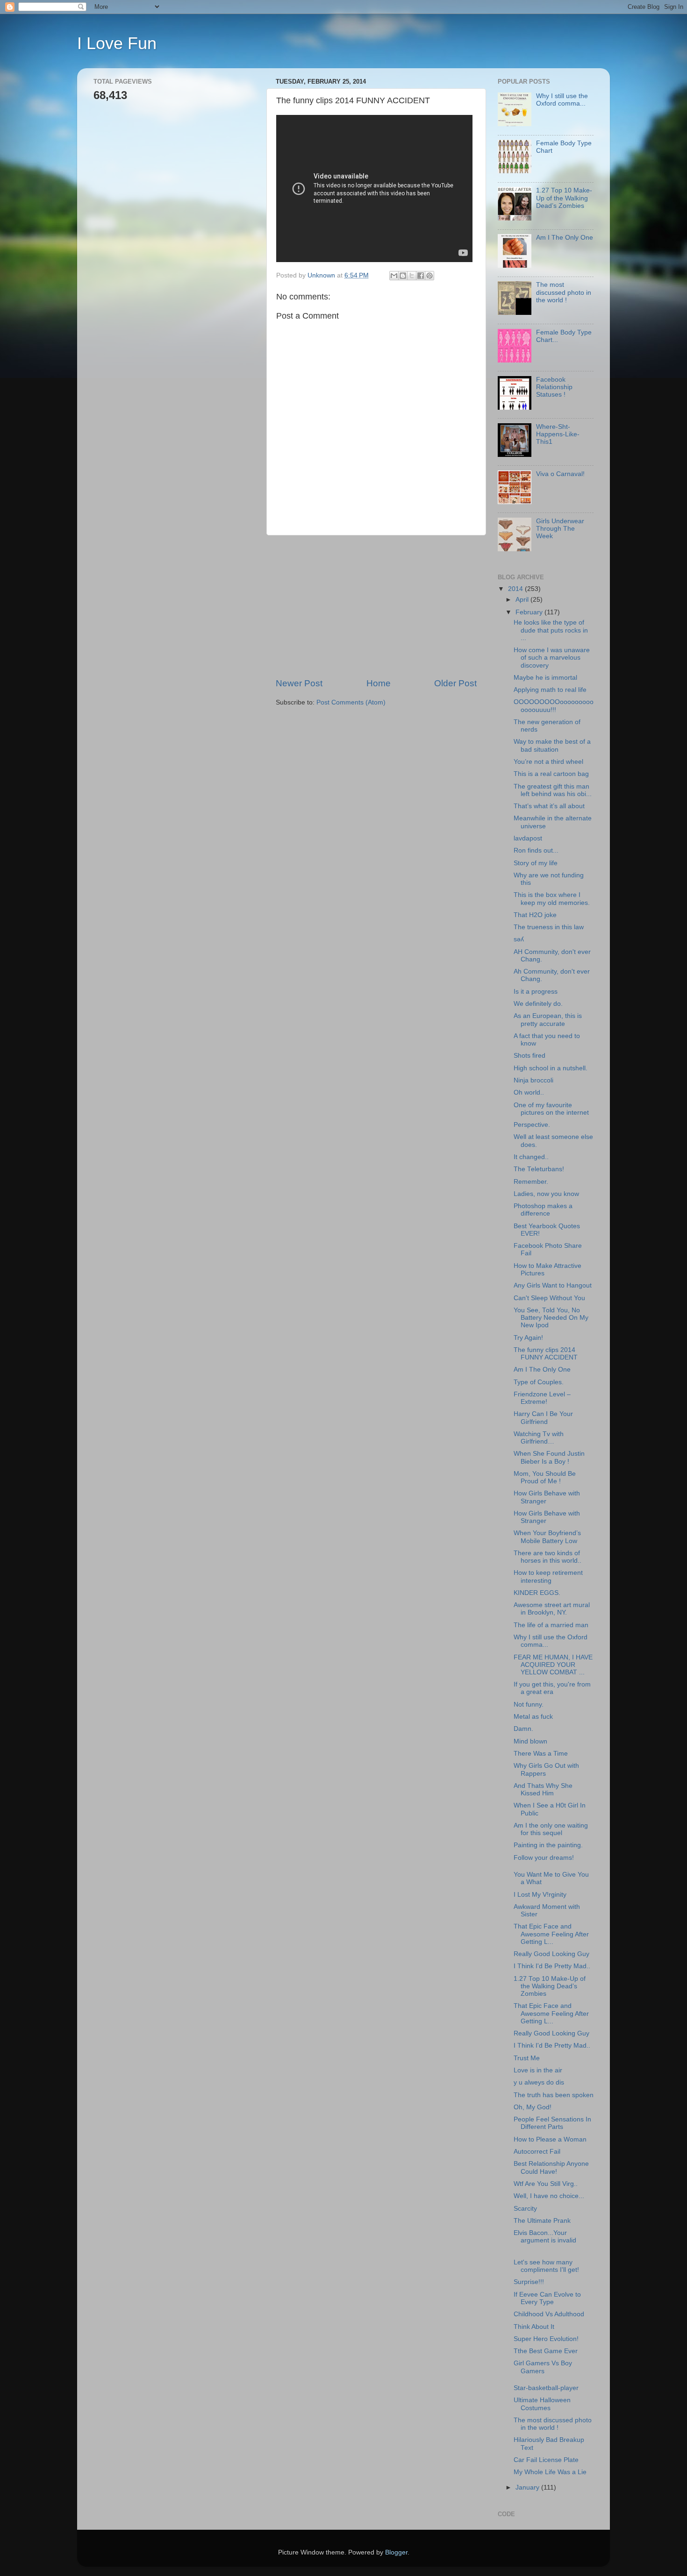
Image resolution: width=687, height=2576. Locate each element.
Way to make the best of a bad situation (552, 745)
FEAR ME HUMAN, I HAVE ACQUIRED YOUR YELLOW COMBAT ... (553, 1665)
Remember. (531, 1182)
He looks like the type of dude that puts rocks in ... (551, 630)
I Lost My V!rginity (540, 1895)
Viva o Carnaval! (560, 474)
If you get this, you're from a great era (552, 1688)
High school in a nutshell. (551, 1068)
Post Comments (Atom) (351, 702)
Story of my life (536, 863)
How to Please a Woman (550, 2139)
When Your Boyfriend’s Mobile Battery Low (547, 1537)
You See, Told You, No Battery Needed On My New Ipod (551, 1318)
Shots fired (530, 1056)
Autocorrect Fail (537, 2152)
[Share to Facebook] (421, 276)
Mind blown (530, 1741)
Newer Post (299, 683)
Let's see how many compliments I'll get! (546, 2266)
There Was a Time (541, 1754)
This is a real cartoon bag (551, 774)
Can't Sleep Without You (549, 1298)
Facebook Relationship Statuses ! (554, 387)
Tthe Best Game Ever (546, 2351)
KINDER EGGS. (537, 1593)
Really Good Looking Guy (551, 1954)
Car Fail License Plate (546, 2460)
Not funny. (529, 1704)
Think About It (534, 2327)
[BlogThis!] (403, 276)
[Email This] (394, 276)
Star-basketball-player (546, 2388)
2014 (516, 589)
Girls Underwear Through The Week (560, 529)
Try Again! (528, 1338)
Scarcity (525, 2209)
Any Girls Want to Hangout (553, 1285)
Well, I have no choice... (549, 2196)
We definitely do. (538, 1004)
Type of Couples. (539, 1382)
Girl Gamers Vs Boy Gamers (543, 2367)
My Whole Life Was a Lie (550, 2472)
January (528, 2487)
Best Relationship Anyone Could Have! (551, 2167)
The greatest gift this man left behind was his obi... (553, 790)
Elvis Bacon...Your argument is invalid (545, 2237)
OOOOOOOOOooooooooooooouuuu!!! (554, 706)
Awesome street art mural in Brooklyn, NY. (552, 1609)
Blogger (396, 2552)
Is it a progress (536, 992)
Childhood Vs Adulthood (549, 2314)
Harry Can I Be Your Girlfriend (543, 1418)
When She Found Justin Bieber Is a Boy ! (549, 1457)
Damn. (523, 1729)
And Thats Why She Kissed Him (543, 1790)
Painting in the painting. (548, 1845)
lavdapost (528, 838)
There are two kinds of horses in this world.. (547, 1557)
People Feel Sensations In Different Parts (552, 2123)
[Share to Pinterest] (429, 276)
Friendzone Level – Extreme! (542, 1398)
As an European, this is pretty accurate (548, 1020)
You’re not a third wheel (548, 762)
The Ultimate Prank (542, 2221)
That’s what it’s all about (549, 806)
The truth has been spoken (554, 2095)
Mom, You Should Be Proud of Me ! (545, 1477)
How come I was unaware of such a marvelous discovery (552, 658)
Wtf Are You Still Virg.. (546, 2184)
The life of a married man (551, 1625)
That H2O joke (535, 915)
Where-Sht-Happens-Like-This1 (558, 434)
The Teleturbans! (539, 1169)
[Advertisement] (376, 606)
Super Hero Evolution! (546, 2339)
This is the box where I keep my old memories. (552, 899)
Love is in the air (538, 2070)
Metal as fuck (533, 1717)
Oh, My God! (533, 2107)
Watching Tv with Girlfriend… (539, 1438)
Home (379, 683)
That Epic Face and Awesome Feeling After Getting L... (551, 1934)
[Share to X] (412, 276)
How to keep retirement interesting (548, 1576)
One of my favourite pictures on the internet (551, 1109)
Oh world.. (529, 1092)
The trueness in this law (549, 927)
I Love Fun (117, 43)
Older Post (455, 683)
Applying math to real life (550, 690)
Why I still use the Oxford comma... (562, 100)
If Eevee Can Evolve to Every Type (547, 2298)
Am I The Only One (565, 238)
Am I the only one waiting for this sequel (551, 1829)
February (530, 612)
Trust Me (527, 2058)
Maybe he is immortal (545, 678)
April (523, 600)
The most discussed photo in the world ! (564, 292)
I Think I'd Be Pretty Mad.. (552, 1966)
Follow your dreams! (544, 1858)
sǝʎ (519, 939)
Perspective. (532, 1125)
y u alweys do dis (539, 2082)
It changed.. (531, 1157)
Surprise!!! (529, 2282)
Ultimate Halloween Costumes (542, 2404)
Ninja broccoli (533, 1080)
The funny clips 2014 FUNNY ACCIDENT (546, 1354)
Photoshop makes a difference (543, 1210)
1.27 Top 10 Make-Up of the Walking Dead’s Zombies (564, 198)
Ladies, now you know (546, 1194)
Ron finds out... (536, 850)
